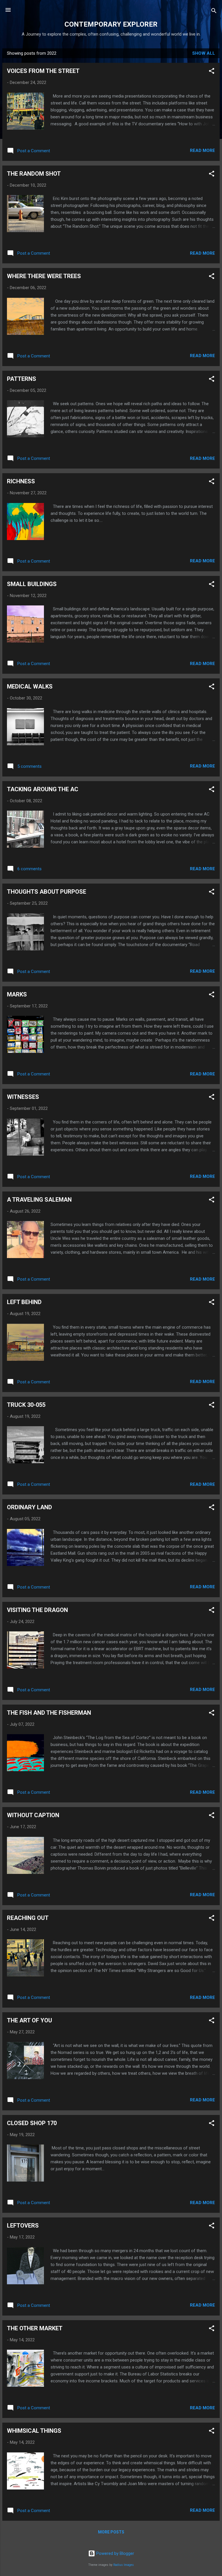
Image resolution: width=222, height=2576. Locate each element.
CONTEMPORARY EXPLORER (111, 24)
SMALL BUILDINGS (32, 584)
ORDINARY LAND (29, 1507)
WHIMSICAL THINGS (34, 2431)
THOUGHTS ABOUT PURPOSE (47, 892)
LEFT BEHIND (24, 1302)
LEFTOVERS (23, 2226)
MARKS (17, 994)
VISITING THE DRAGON (37, 1610)
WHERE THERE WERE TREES (44, 276)
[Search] (214, 12)
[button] (212, 72)
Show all (204, 53)
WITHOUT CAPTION (33, 1815)
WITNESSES (23, 1097)
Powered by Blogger (115, 2553)
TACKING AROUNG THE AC (43, 789)
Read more (202, 150)
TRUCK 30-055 (26, 1405)
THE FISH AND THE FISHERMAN (49, 1713)
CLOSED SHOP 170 (32, 2123)
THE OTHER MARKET (35, 2328)
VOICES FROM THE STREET (43, 71)
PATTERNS (22, 379)
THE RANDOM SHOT (34, 174)
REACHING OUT (28, 1918)
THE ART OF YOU (29, 2020)
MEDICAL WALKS (30, 686)
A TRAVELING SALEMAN (39, 1200)
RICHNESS (21, 481)
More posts (111, 2532)
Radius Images (124, 2565)
